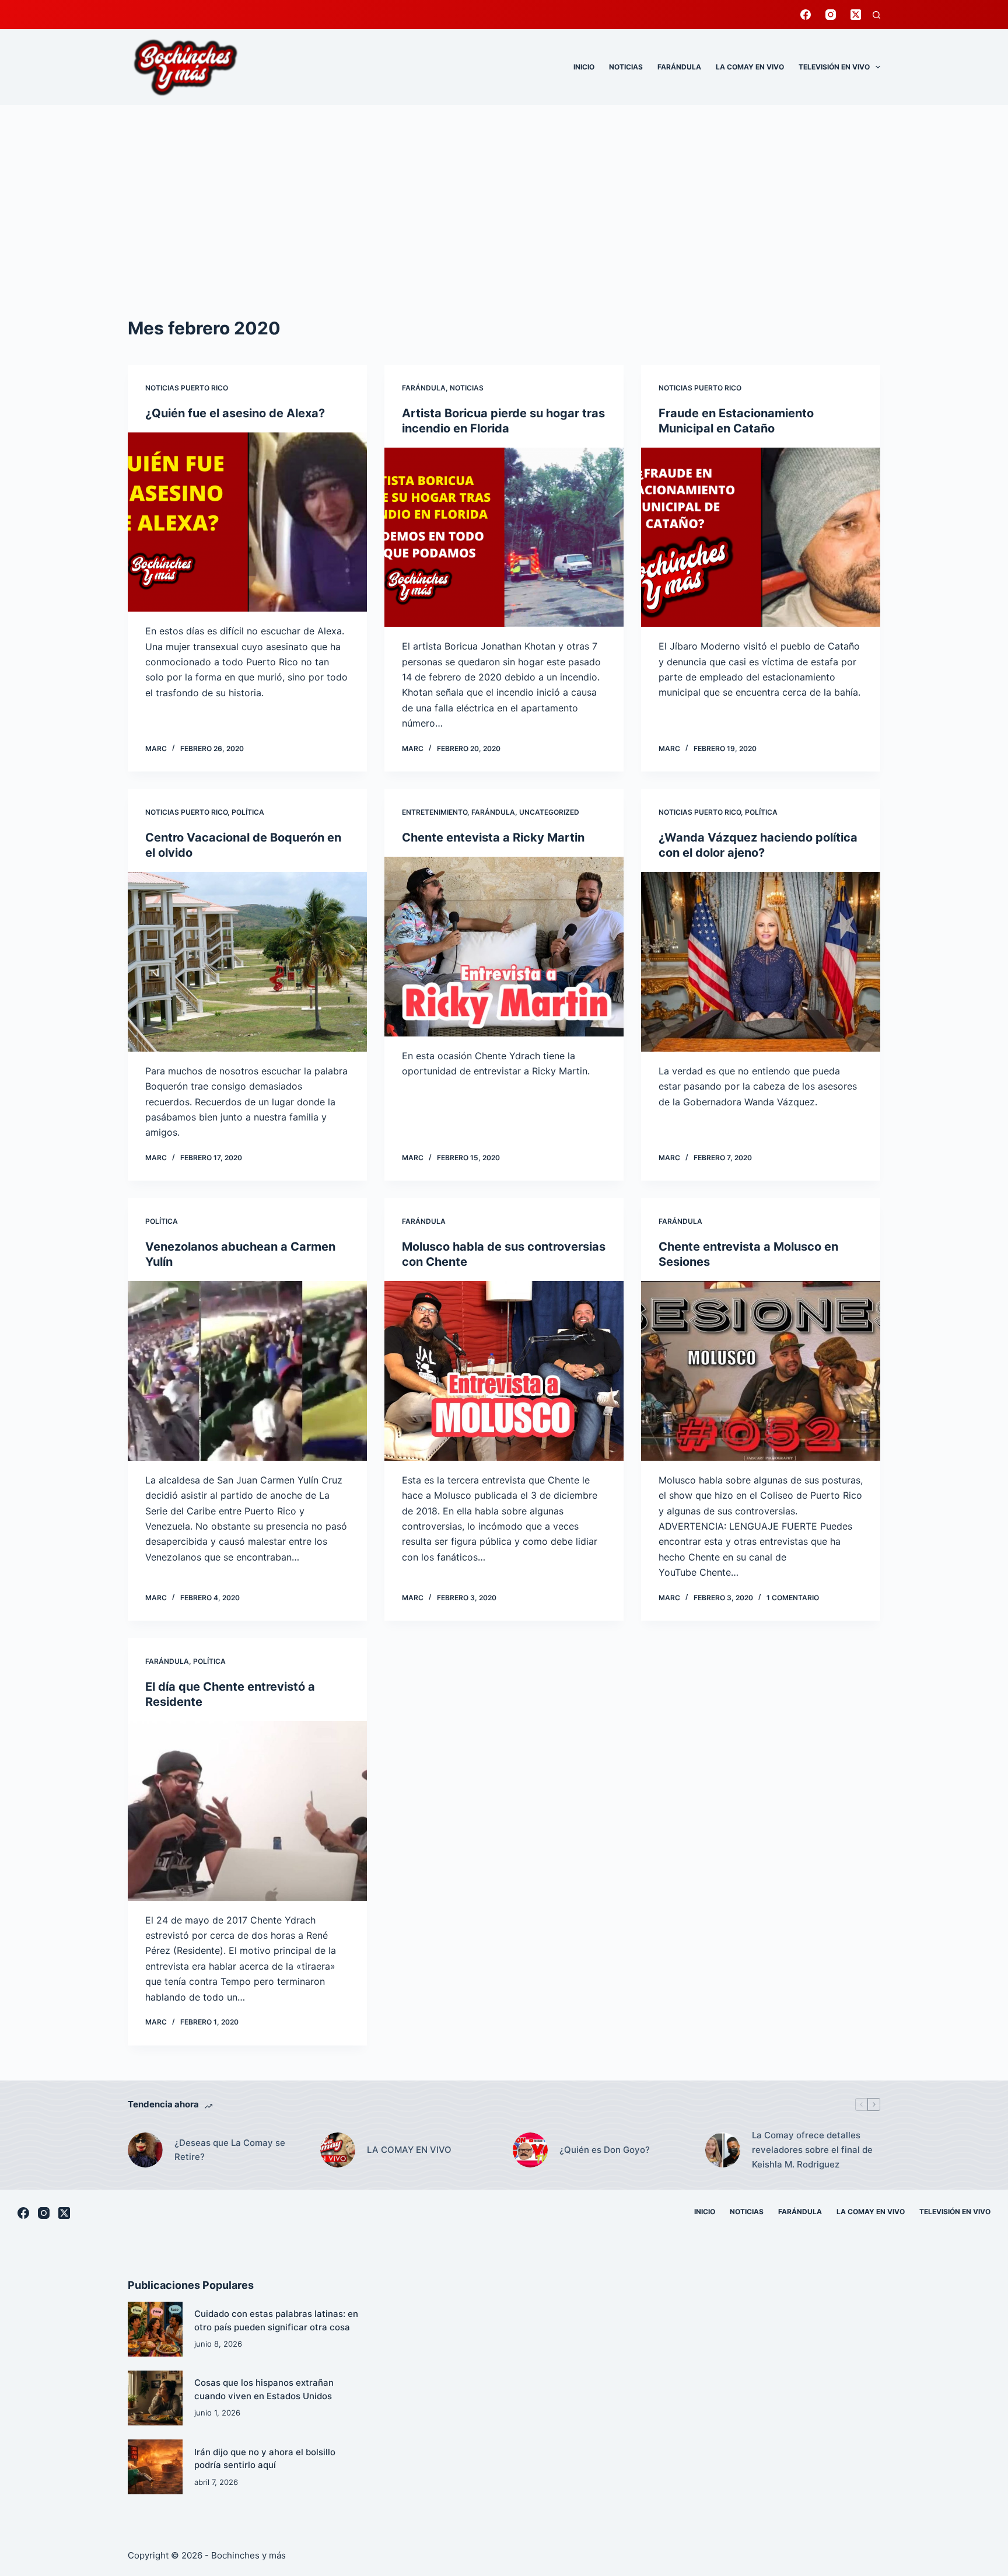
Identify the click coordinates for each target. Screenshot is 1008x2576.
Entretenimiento (435, 812)
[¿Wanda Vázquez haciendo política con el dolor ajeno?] (761, 962)
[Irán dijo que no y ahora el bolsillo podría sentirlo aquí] (155, 2467)
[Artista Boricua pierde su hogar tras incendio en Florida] (504, 537)
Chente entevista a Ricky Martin (493, 837)
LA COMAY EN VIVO (750, 67)
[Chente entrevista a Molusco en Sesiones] (761, 1371)
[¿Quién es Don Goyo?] (530, 2150)
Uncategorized (549, 812)
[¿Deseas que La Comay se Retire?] (145, 2150)
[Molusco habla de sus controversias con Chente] (504, 1371)
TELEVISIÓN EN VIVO (834, 67)
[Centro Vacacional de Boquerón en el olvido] (247, 962)
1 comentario (793, 1598)
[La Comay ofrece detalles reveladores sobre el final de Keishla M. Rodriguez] (723, 2150)
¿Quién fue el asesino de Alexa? (235, 413)
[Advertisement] (504, 193)
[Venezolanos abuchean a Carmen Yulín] (247, 1371)
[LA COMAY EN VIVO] (338, 2150)
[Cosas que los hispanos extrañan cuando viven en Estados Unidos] (155, 2398)
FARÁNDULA (679, 67)
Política (248, 812)
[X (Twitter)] (856, 15)
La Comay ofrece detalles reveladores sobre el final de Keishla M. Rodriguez (812, 2150)
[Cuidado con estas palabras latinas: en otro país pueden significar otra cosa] (155, 2329)
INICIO (584, 67)
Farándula (424, 388)
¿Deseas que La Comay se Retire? (230, 2150)
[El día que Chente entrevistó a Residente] (247, 1811)
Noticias (467, 388)
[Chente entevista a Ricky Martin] (504, 947)
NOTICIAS (626, 67)
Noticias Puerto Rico (187, 388)
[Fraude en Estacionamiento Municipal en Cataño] (761, 537)
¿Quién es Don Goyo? (605, 2150)
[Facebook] (806, 15)
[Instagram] (831, 15)
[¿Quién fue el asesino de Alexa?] (247, 522)
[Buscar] (876, 15)
